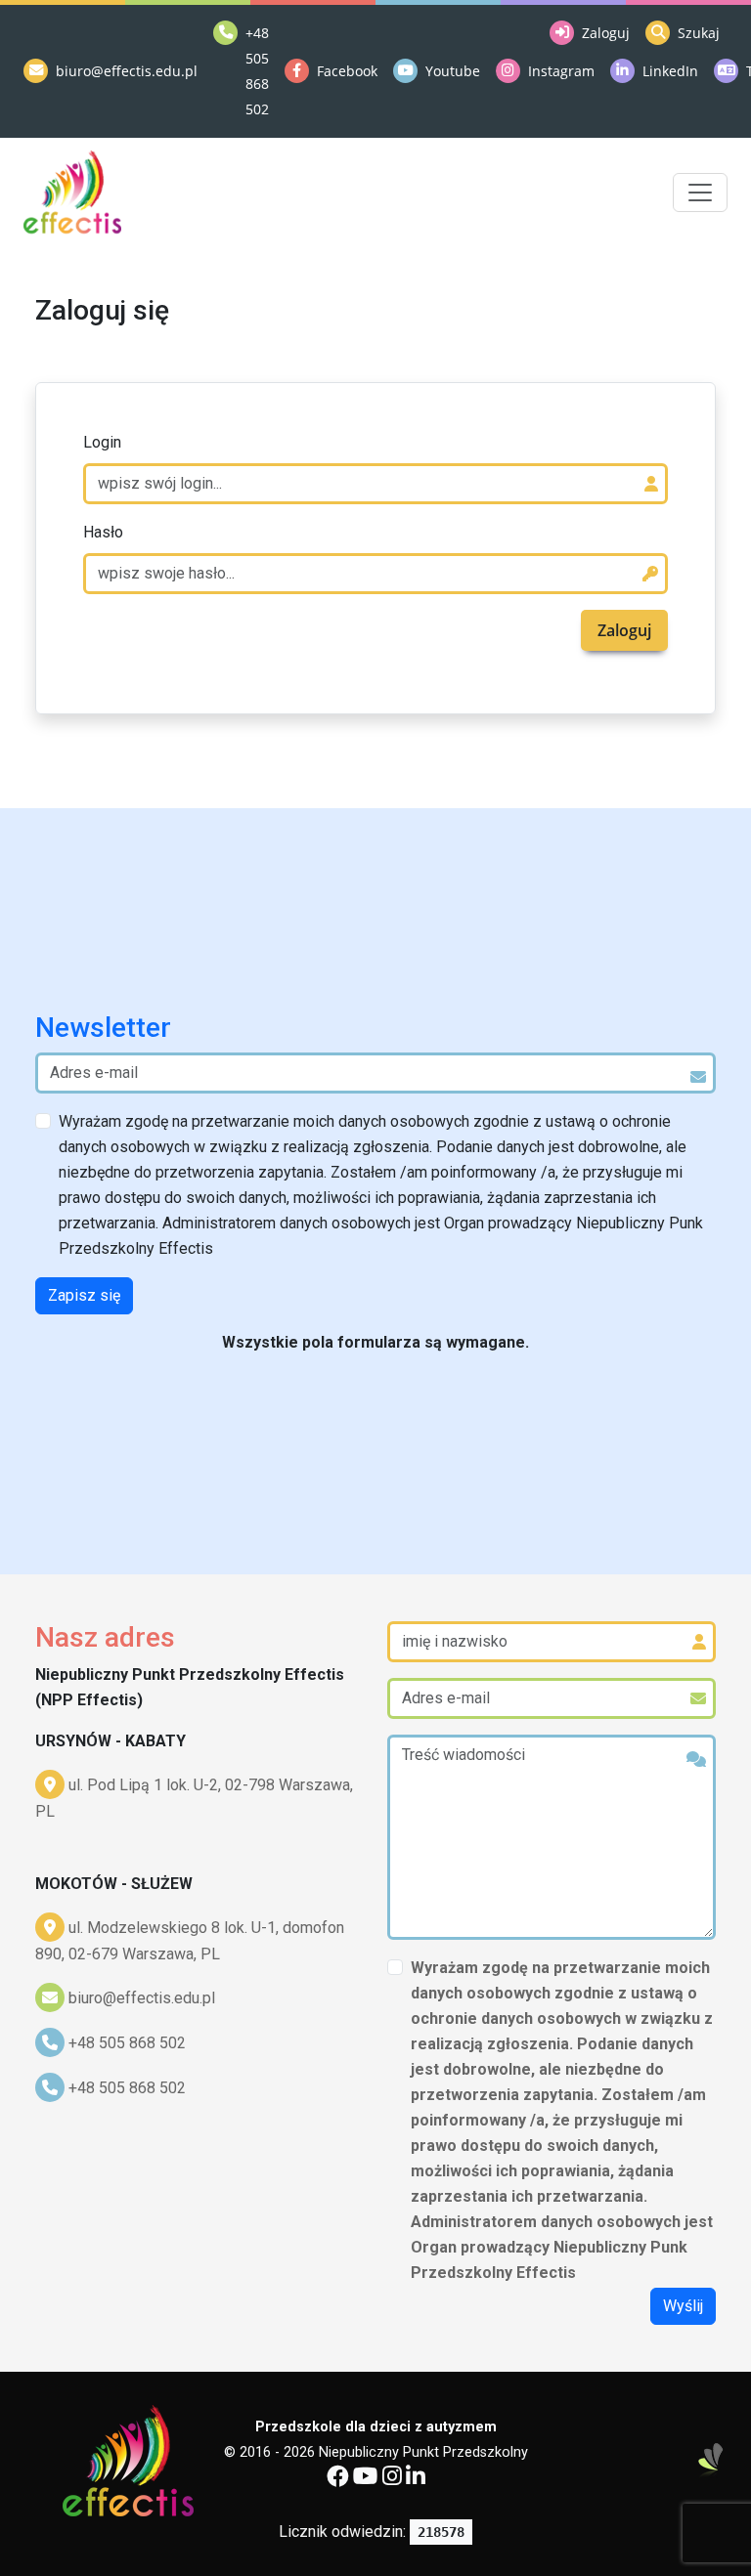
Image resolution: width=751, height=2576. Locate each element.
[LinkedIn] (416, 2479)
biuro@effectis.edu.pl (142, 1998)
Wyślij (683, 2306)
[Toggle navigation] (700, 193)
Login (102, 442)
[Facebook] (338, 2479)
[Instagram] (392, 2479)
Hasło (103, 532)
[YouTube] (366, 2479)
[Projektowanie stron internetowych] (711, 2461)
